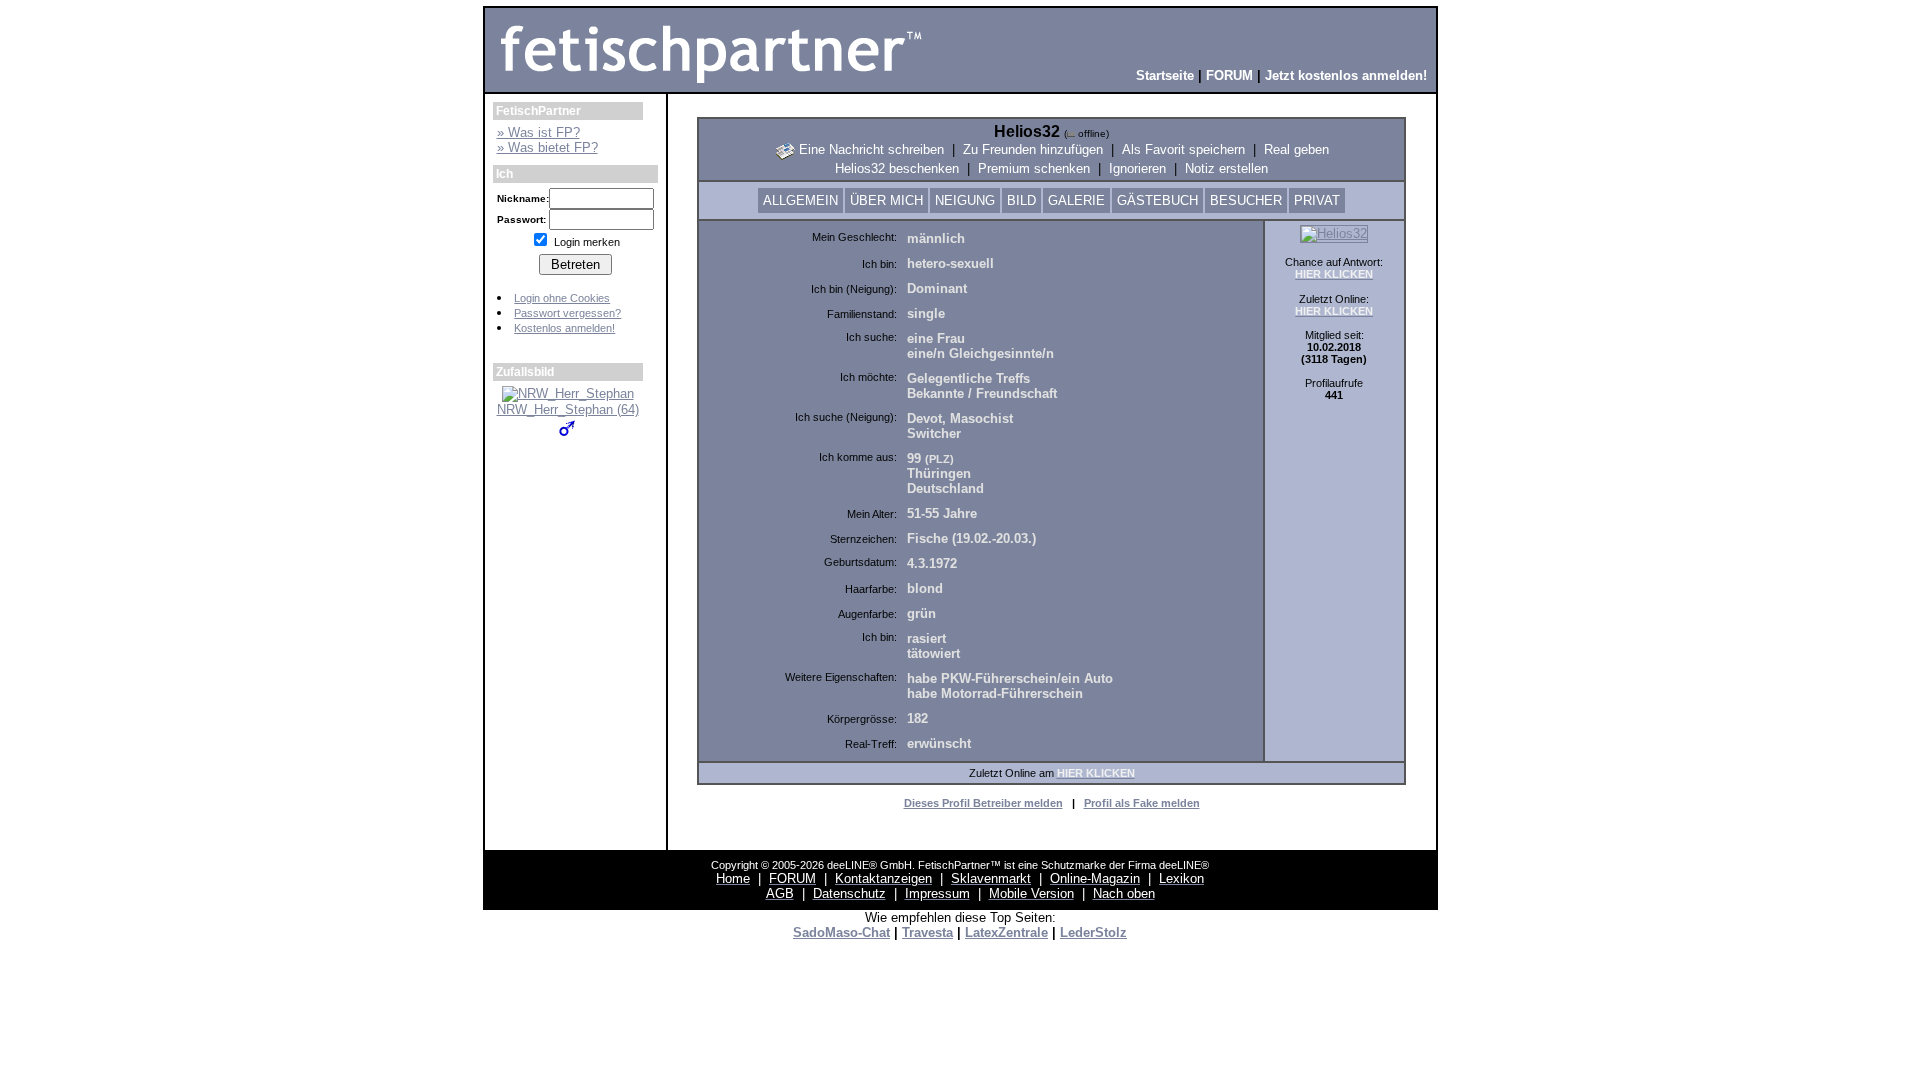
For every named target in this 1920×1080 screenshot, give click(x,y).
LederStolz (1093, 932)
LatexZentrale (1006, 932)
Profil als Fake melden (1142, 803)
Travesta (927, 932)
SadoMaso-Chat (841, 932)
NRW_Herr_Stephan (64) (568, 409)
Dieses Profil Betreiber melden (983, 803)
